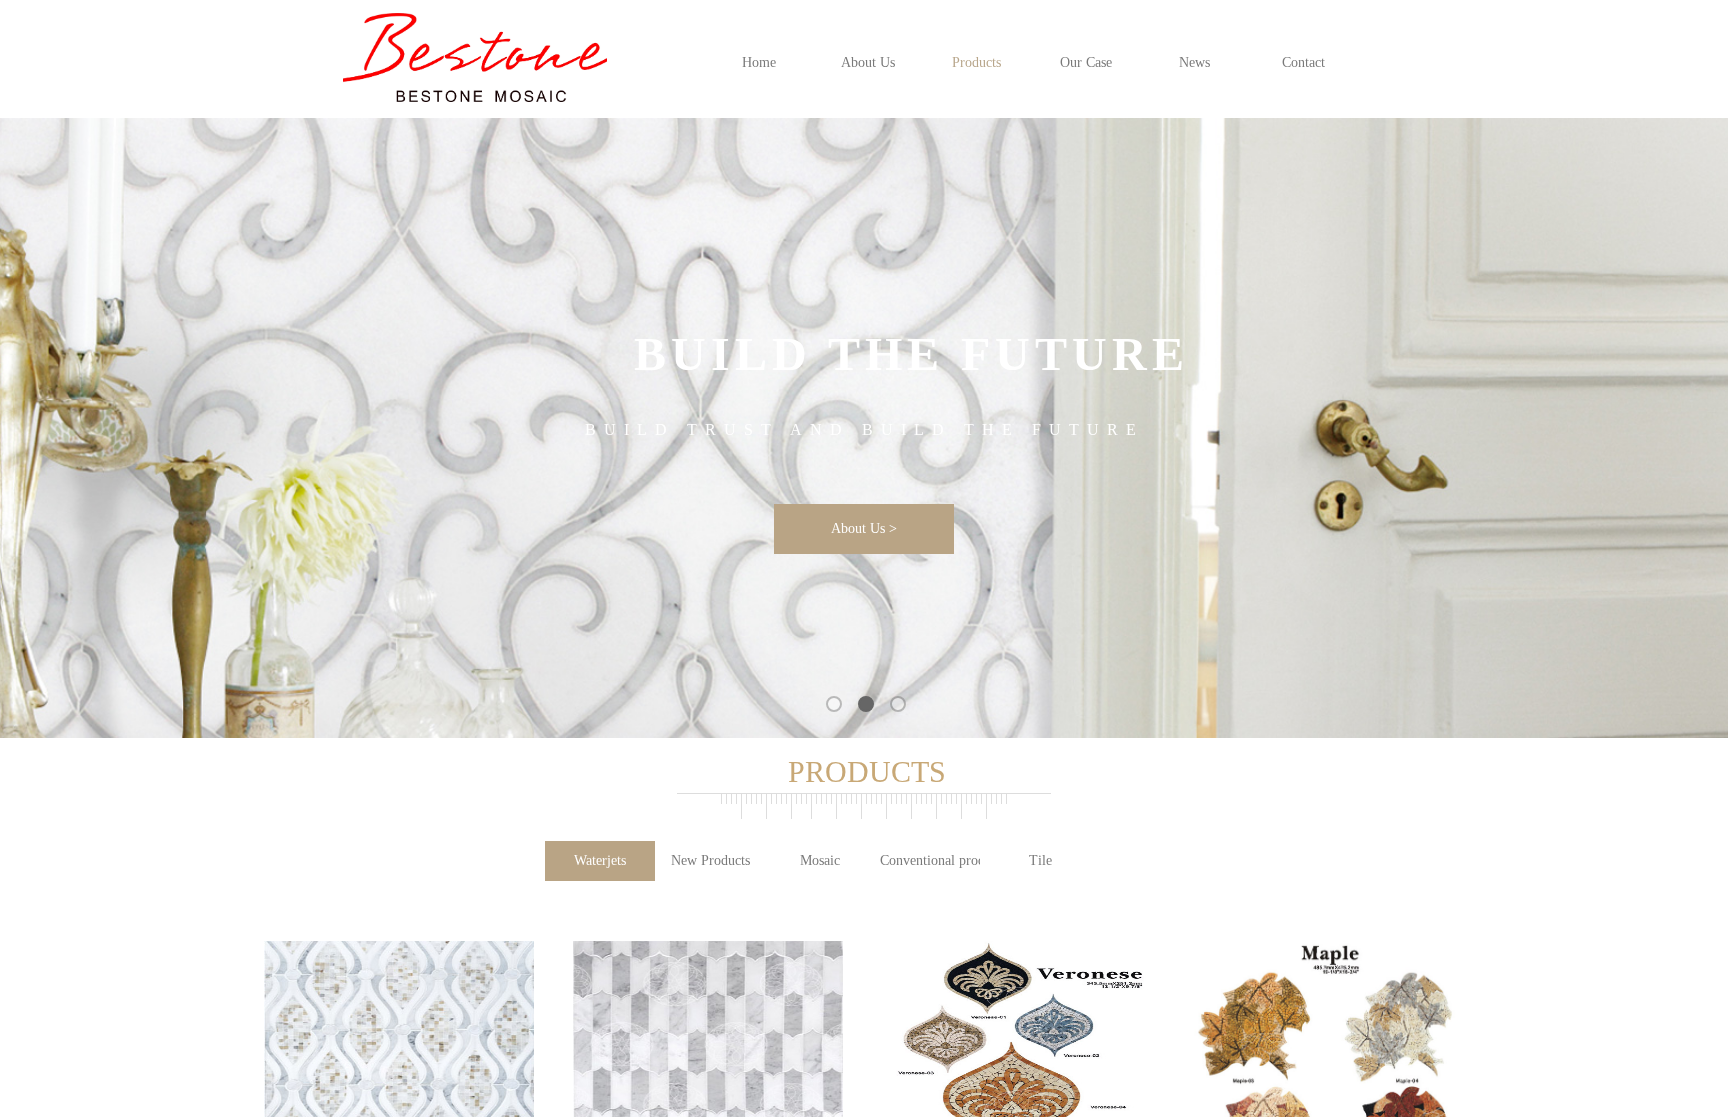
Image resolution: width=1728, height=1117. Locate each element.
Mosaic (820, 860)
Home (759, 62)
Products (976, 62)
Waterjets (600, 860)
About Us (868, 62)
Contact (1303, 62)
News (1194, 62)
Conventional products (930, 860)
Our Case (1086, 62)
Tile (1040, 860)
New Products (710, 860)
